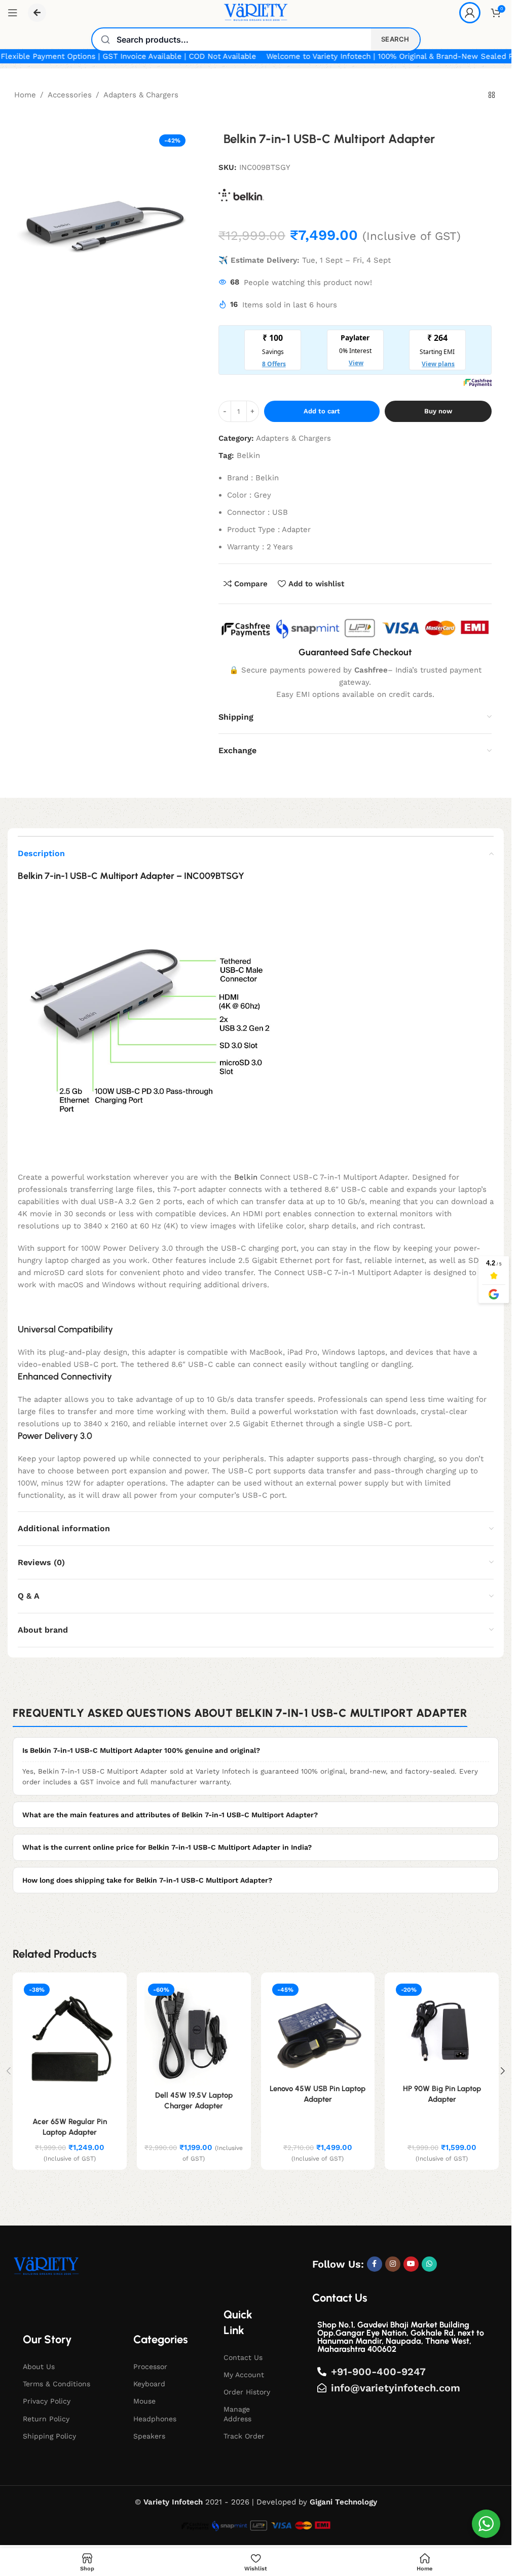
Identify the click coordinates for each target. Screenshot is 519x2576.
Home (25, 95)
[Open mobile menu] (13, 13)
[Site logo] (256, 12)
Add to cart (322, 411)
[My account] (470, 13)
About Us (39, 2367)
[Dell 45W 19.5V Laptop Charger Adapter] (194, 2033)
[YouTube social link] (411, 2264)
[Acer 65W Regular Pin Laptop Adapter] (70, 2046)
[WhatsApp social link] (429, 2264)
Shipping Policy (49, 2436)
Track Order (244, 2436)
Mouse (144, 2401)
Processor (150, 2367)
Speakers (149, 2436)
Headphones (155, 2419)
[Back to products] (492, 95)
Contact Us (243, 2357)
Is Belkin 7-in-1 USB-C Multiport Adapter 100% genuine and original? (141, 1750)
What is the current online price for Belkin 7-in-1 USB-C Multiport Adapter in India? (167, 1847)
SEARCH (395, 39)
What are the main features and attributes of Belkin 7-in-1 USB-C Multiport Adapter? (170, 1815)
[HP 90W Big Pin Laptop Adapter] (442, 2030)
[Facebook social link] (375, 2264)
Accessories (70, 95)
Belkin (248, 455)
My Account (244, 2375)
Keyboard (149, 2384)
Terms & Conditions (57, 2384)
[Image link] (46, 2266)
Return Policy (46, 2419)
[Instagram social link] (393, 2264)
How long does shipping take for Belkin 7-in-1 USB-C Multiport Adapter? (147, 1880)
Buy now (438, 411)
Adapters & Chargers (141, 95)
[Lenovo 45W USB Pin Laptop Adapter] (318, 2030)
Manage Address (237, 2414)
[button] (503, 2071)
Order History (247, 2392)
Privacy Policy (47, 2401)
